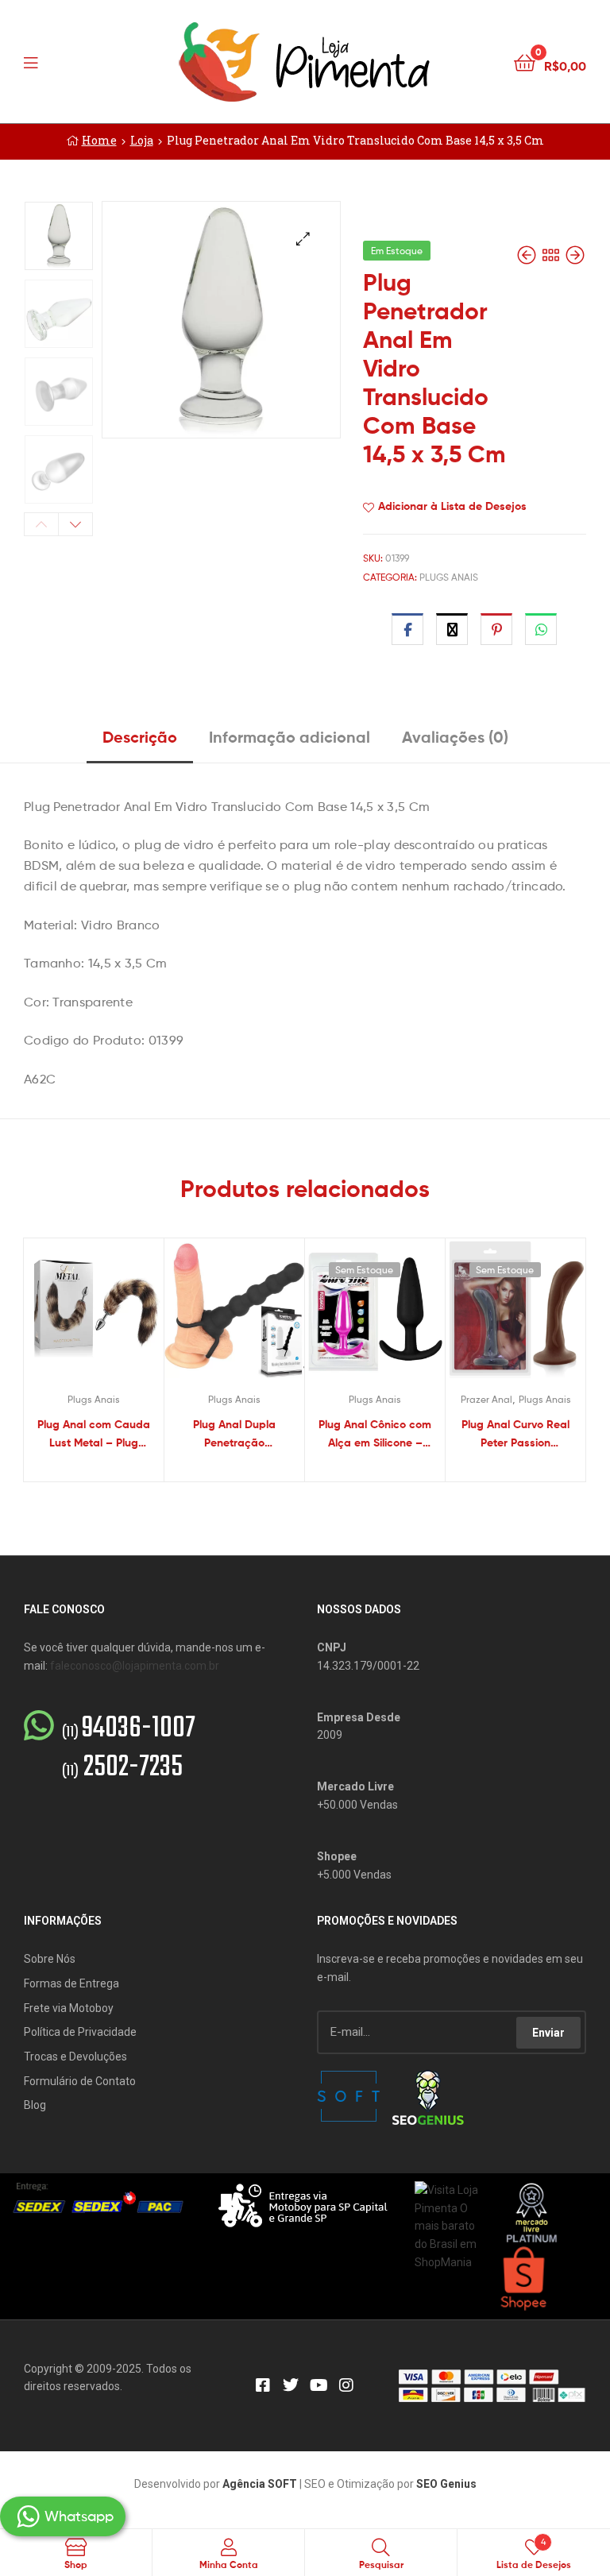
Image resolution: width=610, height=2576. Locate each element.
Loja (142, 140)
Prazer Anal (486, 1399)
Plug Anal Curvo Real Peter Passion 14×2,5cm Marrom (515, 1434)
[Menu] (64, 61)
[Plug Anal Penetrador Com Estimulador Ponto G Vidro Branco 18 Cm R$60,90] (528, 255)
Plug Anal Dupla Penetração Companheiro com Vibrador (234, 1434)
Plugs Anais (449, 577)
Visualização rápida (113, 1315)
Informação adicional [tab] (290, 737)
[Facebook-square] (263, 2385)
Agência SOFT (260, 2484)
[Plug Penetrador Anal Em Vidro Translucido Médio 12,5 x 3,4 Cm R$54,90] (575, 255)
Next (75, 524)
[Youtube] (319, 2385)
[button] (303, 239)
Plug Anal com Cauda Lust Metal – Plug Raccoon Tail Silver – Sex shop (94, 1434)
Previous (41, 524)
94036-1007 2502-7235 (129, 1748)
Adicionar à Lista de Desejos (452, 506)
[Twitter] (291, 2385)
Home (99, 140)
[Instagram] (346, 2385)
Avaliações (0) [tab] (455, 737)
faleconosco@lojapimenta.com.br (135, 1666)
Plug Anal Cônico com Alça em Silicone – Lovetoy (375, 1434)
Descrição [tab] (140, 737)
